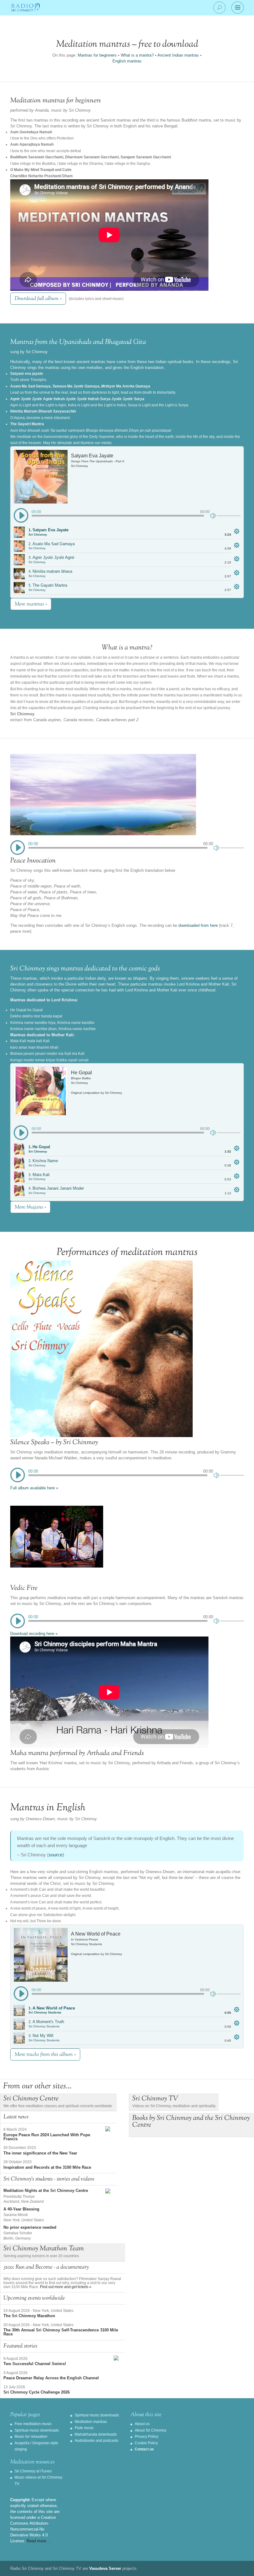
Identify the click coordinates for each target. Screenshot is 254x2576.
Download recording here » (34, 1634)
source (56, 1855)
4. (50, 573)
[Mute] (214, 515)
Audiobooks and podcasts (96, 2441)
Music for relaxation (31, 2437)
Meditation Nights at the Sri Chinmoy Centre (46, 2191)
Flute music (84, 2428)
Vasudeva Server (105, 2568)
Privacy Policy (147, 2437)
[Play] (21, 516)
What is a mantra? (137, 55)
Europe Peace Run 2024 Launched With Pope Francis (47, 2137)
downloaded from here (198, 925)
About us (142, 2424)
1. (48, 532)
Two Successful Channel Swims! (35, 2364)
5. (48, 587)
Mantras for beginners (97, 55)
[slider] (229, 516)
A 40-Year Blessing (21, 2209)
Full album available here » (34, 1488)
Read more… (38, 2541)
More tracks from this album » (45, 2055)
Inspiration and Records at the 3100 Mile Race (47, 2167)
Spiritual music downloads (37, 2430)
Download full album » (38, 299)
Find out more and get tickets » (66, 2287)
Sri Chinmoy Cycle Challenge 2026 (37, 2392)
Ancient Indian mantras (178, 55)
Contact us (144, 2449)
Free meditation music (33, 2424)
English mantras (127, 61)
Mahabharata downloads (96, 2434)
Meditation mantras (91, 2422)
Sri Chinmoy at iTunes (33, 2471)
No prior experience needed (30, 2227)
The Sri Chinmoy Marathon (29, 2316)
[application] (127, 515)
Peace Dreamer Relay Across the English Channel (51, 2378)
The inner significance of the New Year (40, 2153)
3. (51, 559)
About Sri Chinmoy (151, 2430)
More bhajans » (30, 1207)
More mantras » (31, 604)
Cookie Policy (146, 2443)
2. (52, 546)
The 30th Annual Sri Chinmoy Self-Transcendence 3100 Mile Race (61, 2332)
